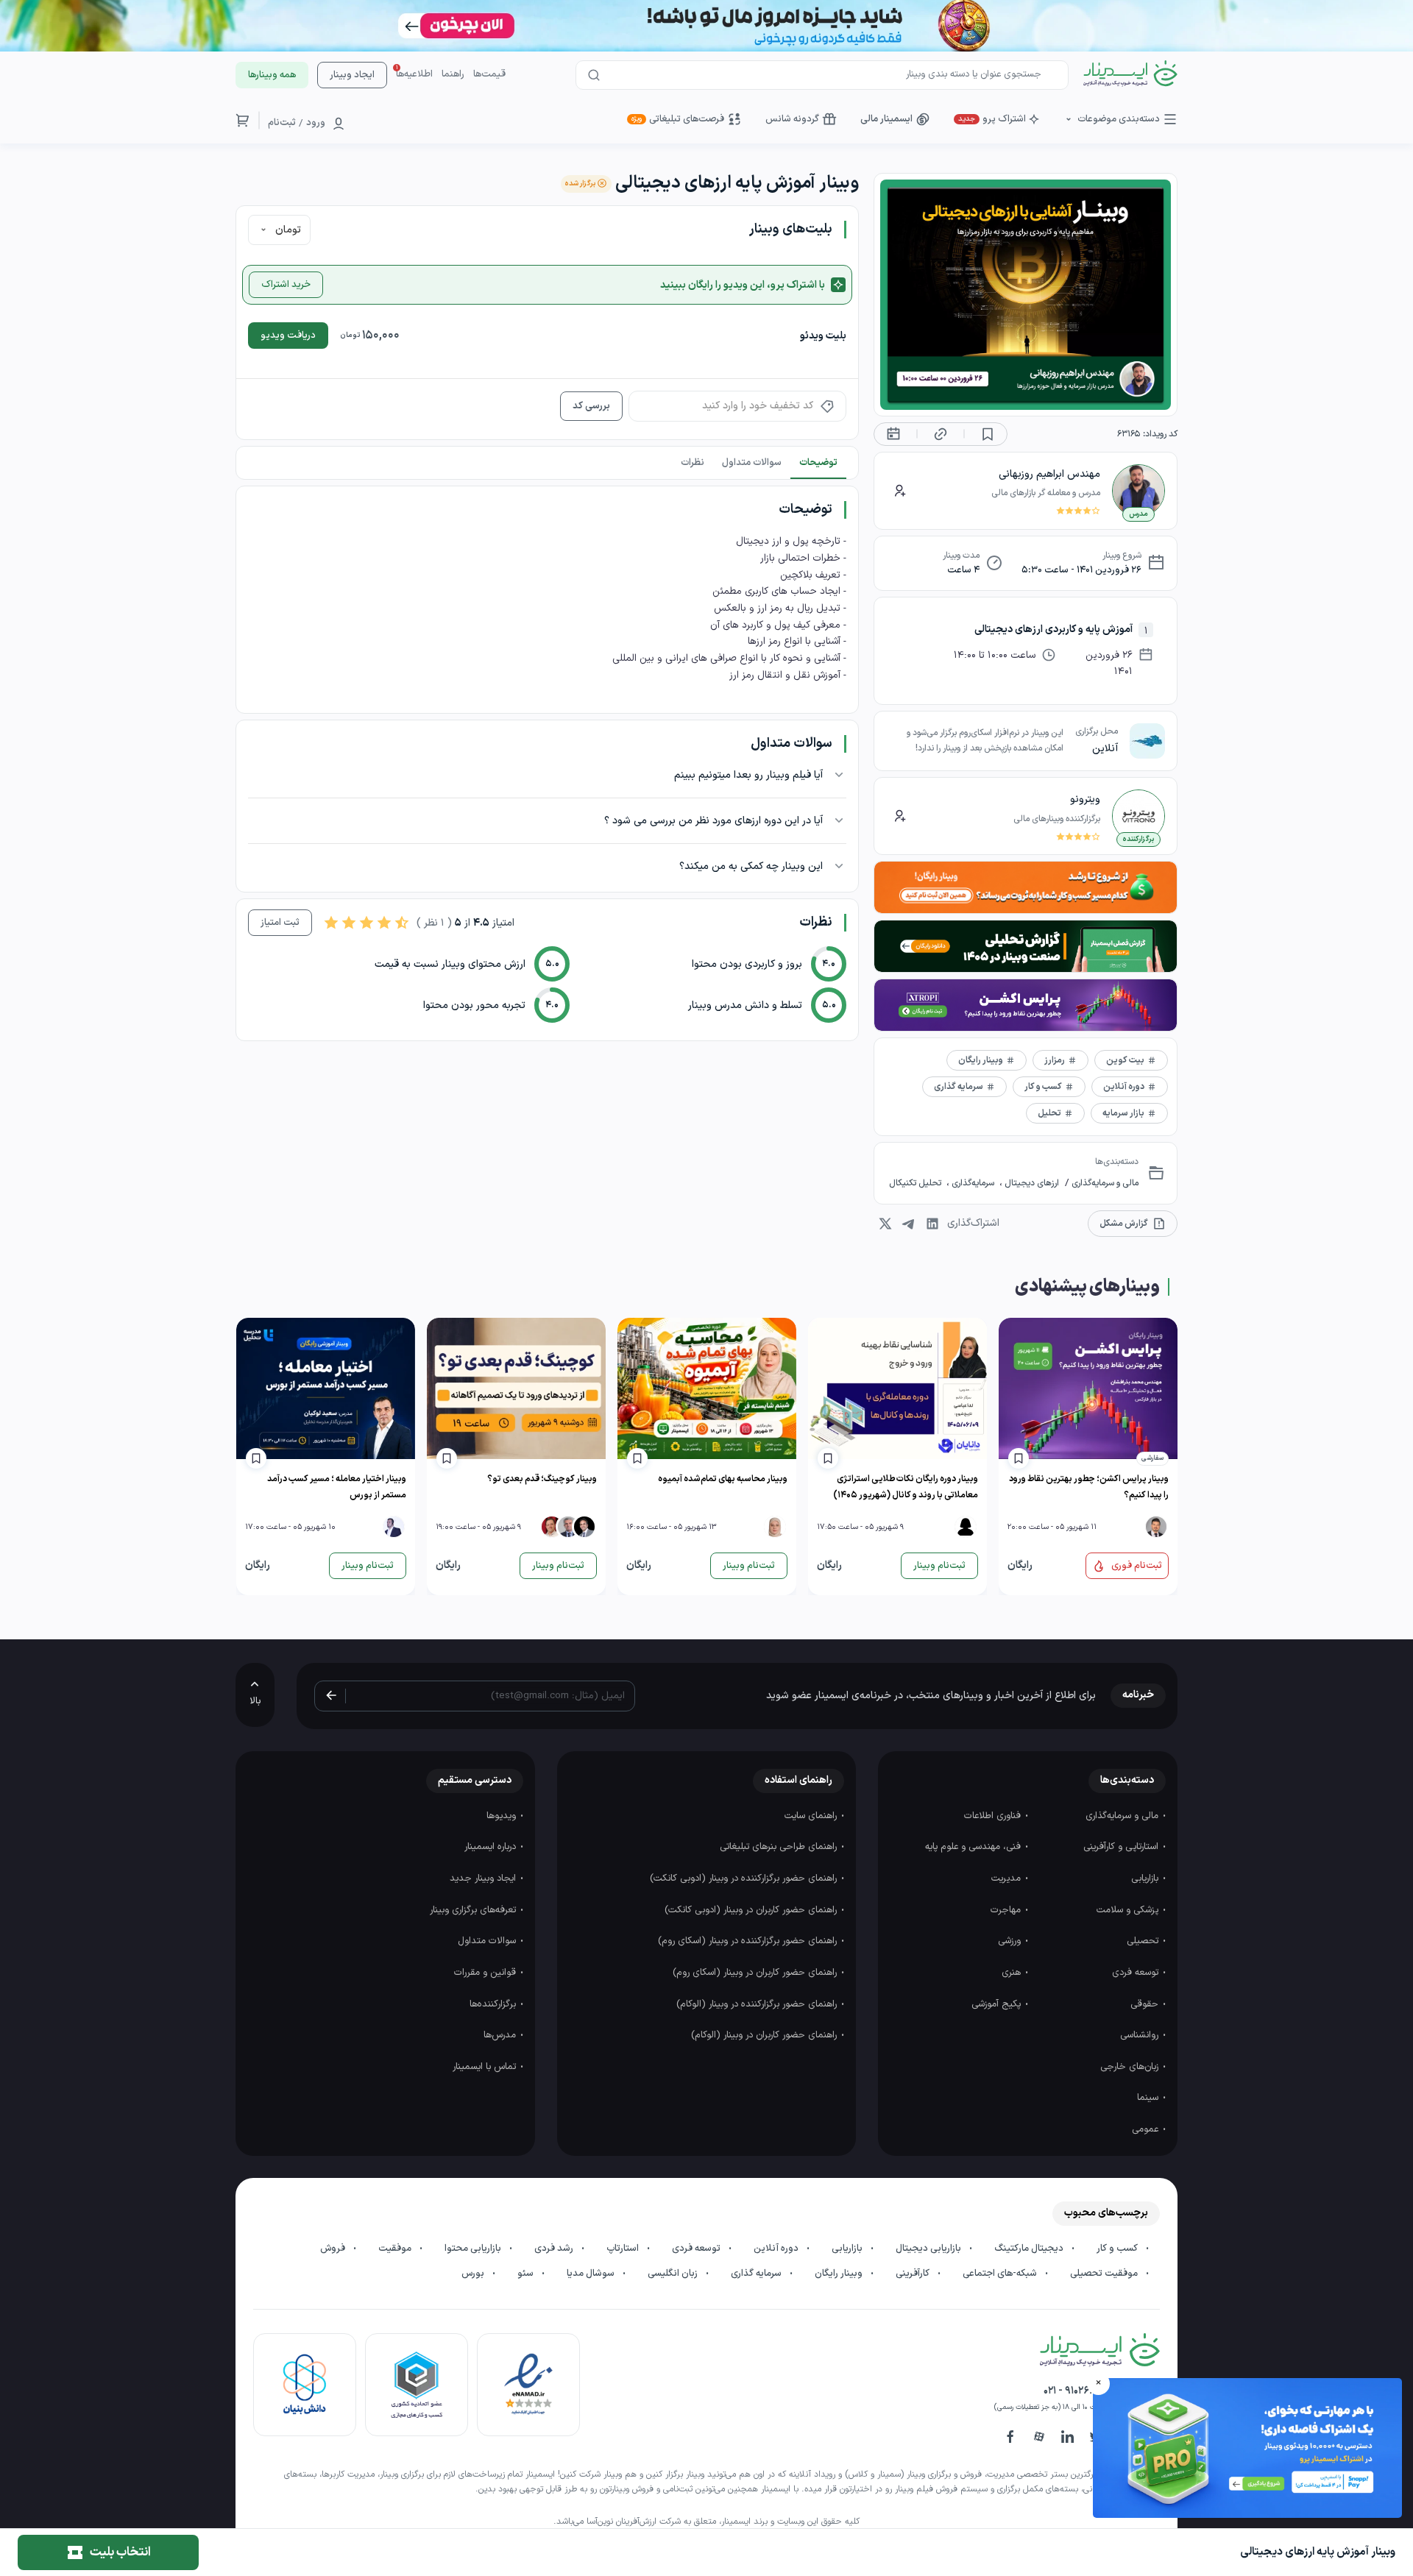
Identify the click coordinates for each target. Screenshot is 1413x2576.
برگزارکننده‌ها (494, 2004)
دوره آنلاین (777, 2249)
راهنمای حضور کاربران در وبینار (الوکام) (765, 2035)
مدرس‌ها (501, 2035)
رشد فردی (555, 2249)
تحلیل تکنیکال (916, 1183)
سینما (1149, 2098)
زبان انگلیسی (674, 2274)
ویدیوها (503, 1816)
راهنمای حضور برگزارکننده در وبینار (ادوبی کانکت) (745, 1878)
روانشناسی (1141, 2035)
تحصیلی (1144, 1941)
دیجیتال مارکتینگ (1030, 2249)
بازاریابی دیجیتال (929, 2249)
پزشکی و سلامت (1129, 1910)
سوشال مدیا (592, 2274)
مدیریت (1007, 1878)
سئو (527, 2274)
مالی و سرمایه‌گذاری (1104, 1183)
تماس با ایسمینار (486, 2067)
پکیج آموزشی (998, 2004)
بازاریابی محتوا (474, 2249)
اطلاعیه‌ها (414, 74)
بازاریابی (1146, 1878)
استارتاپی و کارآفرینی (1122, 1847)
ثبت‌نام (282, 123)
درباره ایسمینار (492, 1847)
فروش (334, 2249)
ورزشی (1011, 1941)
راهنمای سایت (812, 1816)
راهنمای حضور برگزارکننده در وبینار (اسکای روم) (749, 1941)
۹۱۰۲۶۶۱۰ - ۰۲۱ (1073, 2391)
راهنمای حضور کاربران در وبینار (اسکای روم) (756, 1973)
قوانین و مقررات (486, 1973)
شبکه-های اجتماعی (1001, 2274)
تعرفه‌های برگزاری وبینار (474, 1910)
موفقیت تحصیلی (1105, 2274)
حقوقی (1146, 2004)
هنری (1013, 1973)
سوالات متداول (488, 1941)
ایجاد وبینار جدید (484, 1878)
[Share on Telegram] (909, 1224)
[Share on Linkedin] (932, 1224)
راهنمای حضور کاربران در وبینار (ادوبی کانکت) (752, 1910)
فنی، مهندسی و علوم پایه (974, 1847)
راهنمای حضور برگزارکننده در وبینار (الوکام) (758, 2004)
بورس (474, 2274)
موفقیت (396, 2249)
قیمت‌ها (489, 74)
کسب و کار (1118, 2249)
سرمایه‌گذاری (973, 1183)
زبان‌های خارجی (1131, 2067)
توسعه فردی (1137, 1973)
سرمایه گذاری (757, 2274)
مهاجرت (1007, 1910)
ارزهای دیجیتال (1031, 1183)
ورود (316, 123)
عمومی (1147, 2129)
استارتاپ (624, 2249)
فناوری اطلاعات (994, 1816)
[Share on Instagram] (885, 1224)
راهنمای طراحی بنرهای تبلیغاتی (780, 1847)
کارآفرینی (914, 2274)
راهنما (453, 74)
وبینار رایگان (840, 2274)
